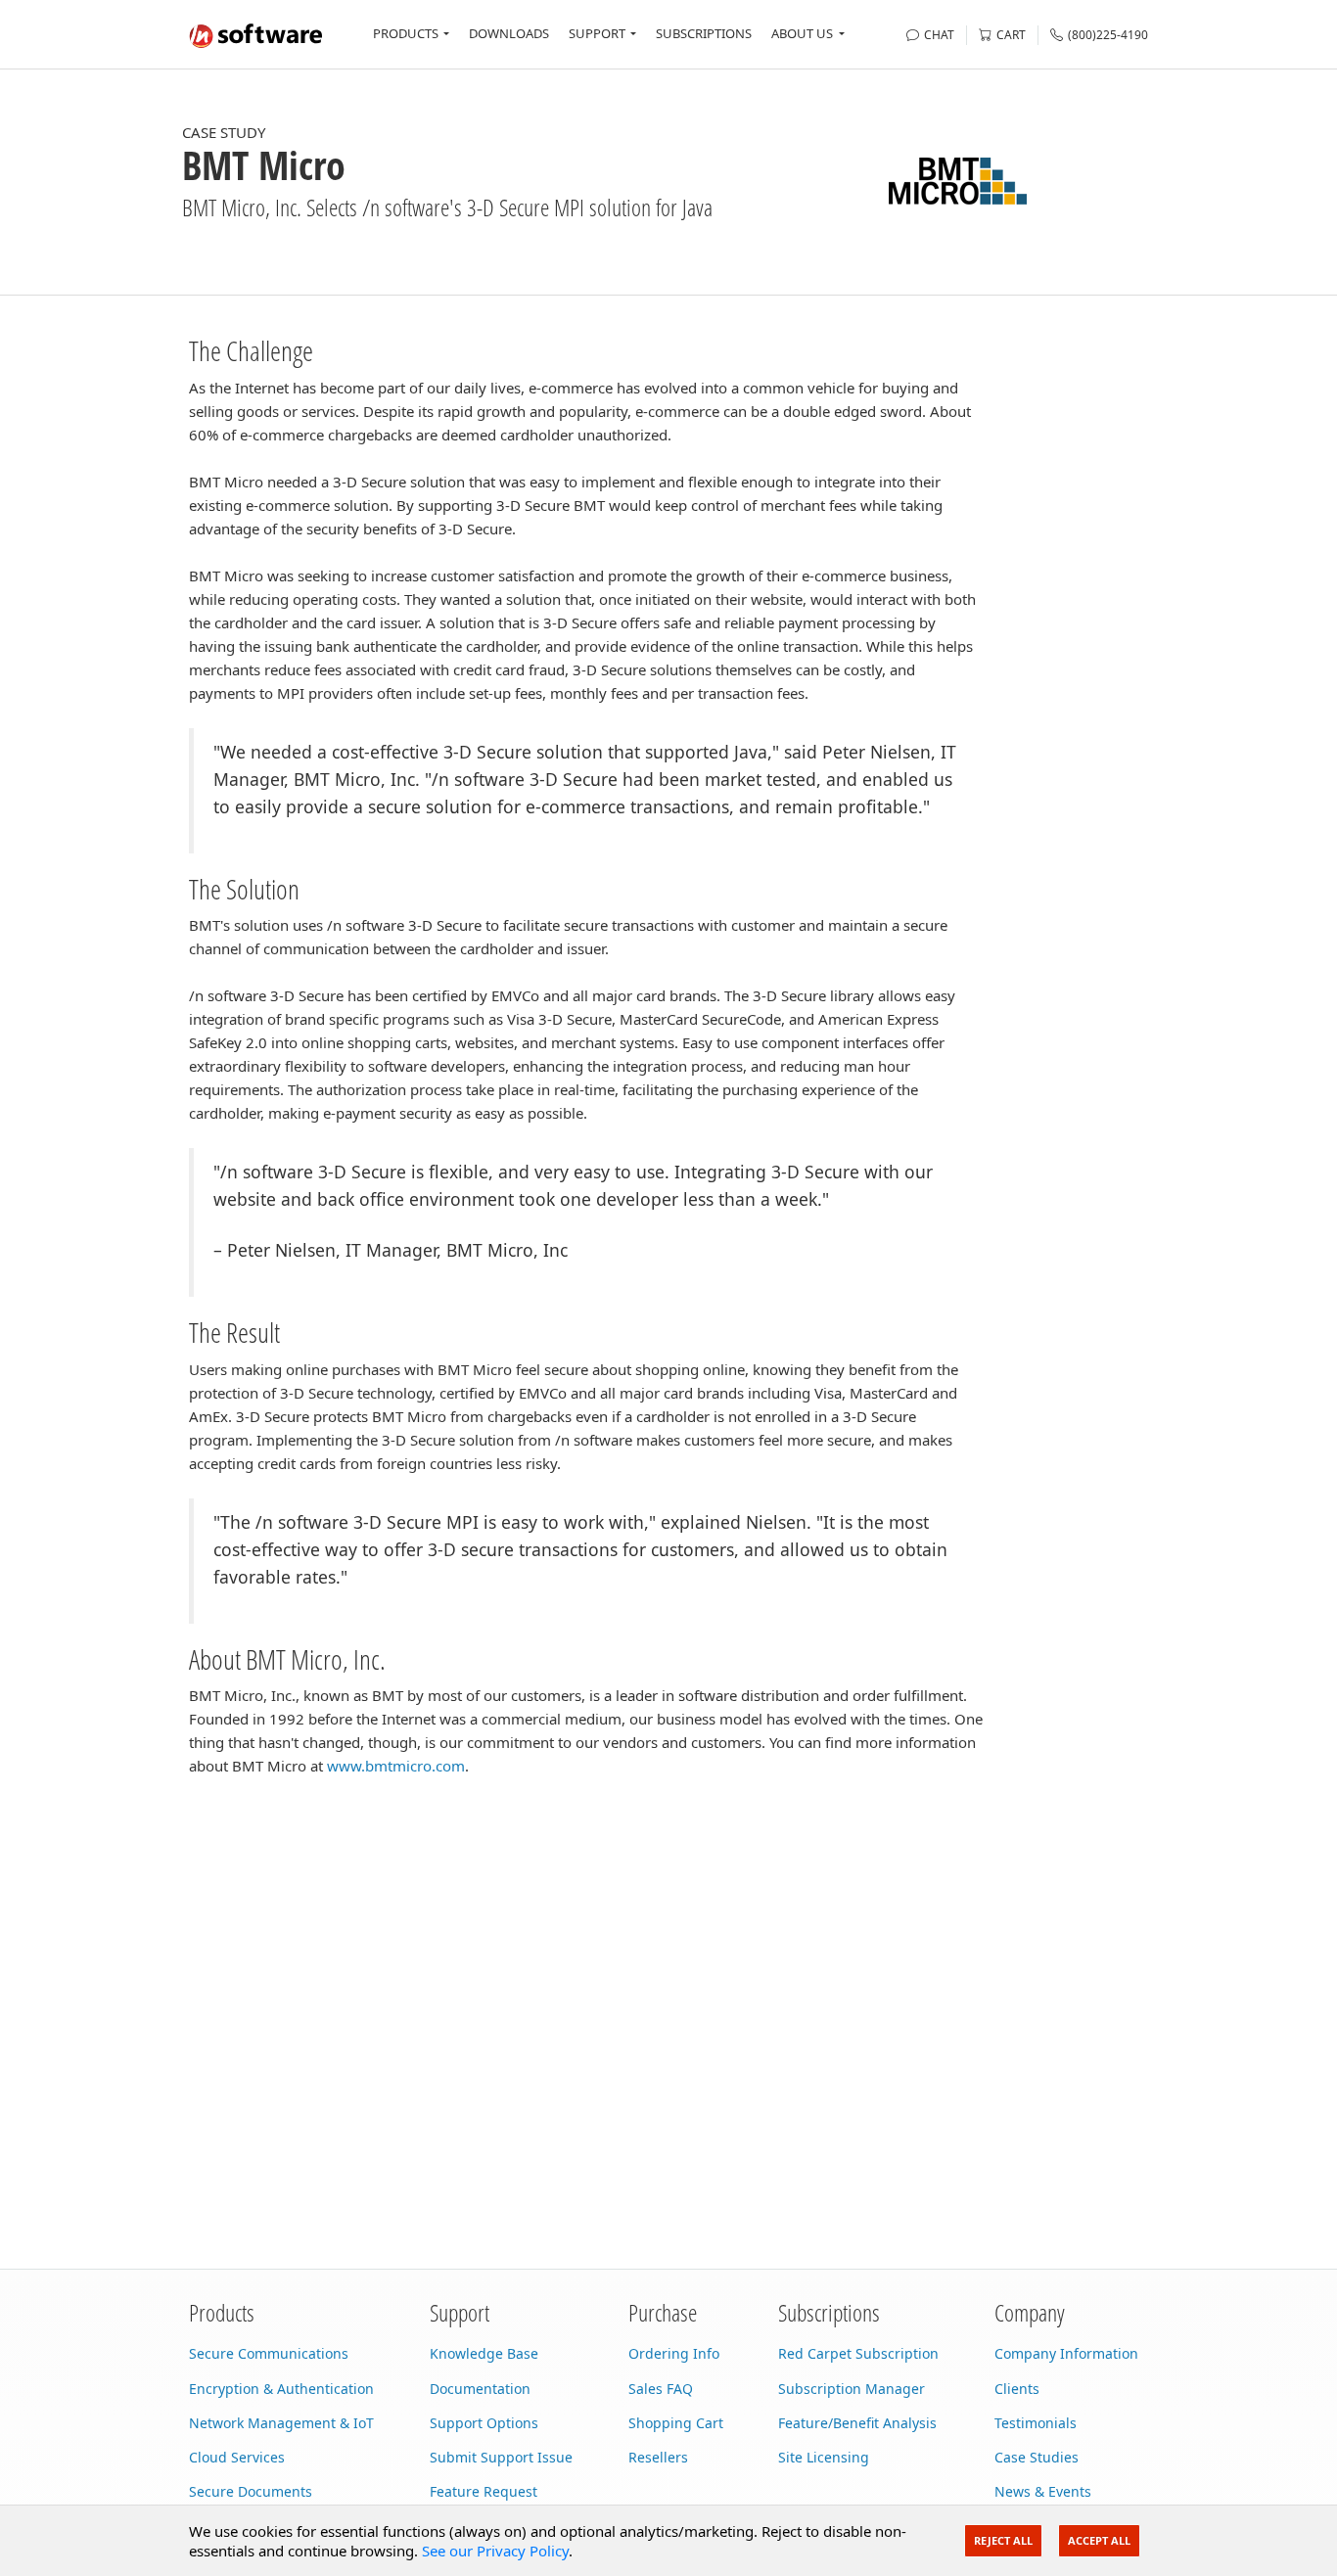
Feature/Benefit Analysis (857, 2423)
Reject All (1003, 2540)
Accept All (1099, 2540)
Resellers (658, 2457)
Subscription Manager (852, 2389)
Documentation (480, 2389)
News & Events (1043, 2491)
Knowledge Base (484, 2353)
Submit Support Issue (501, 2457)
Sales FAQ (661, 2389)
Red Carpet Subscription (858, 2353)
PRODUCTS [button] (406, 33)
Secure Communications (269, 2353)
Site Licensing (824, 2457)
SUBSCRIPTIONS (704, 33)
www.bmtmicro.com (396, 1766)
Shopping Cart (676, 2423)
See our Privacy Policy (495, 2551)
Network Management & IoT (281, 2423)
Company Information (1066, 2353)
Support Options (484, 2423)
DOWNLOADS (509, 33)
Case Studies (1037, 2457)
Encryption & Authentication (281, 2389)
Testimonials (1036, 2423)
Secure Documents (251, 2491)
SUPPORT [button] (597, 33)
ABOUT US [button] (802, 33)
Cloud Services (237, 2457)
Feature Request (484, 2491)
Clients (1017, 2389)
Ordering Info (674, 2353)
